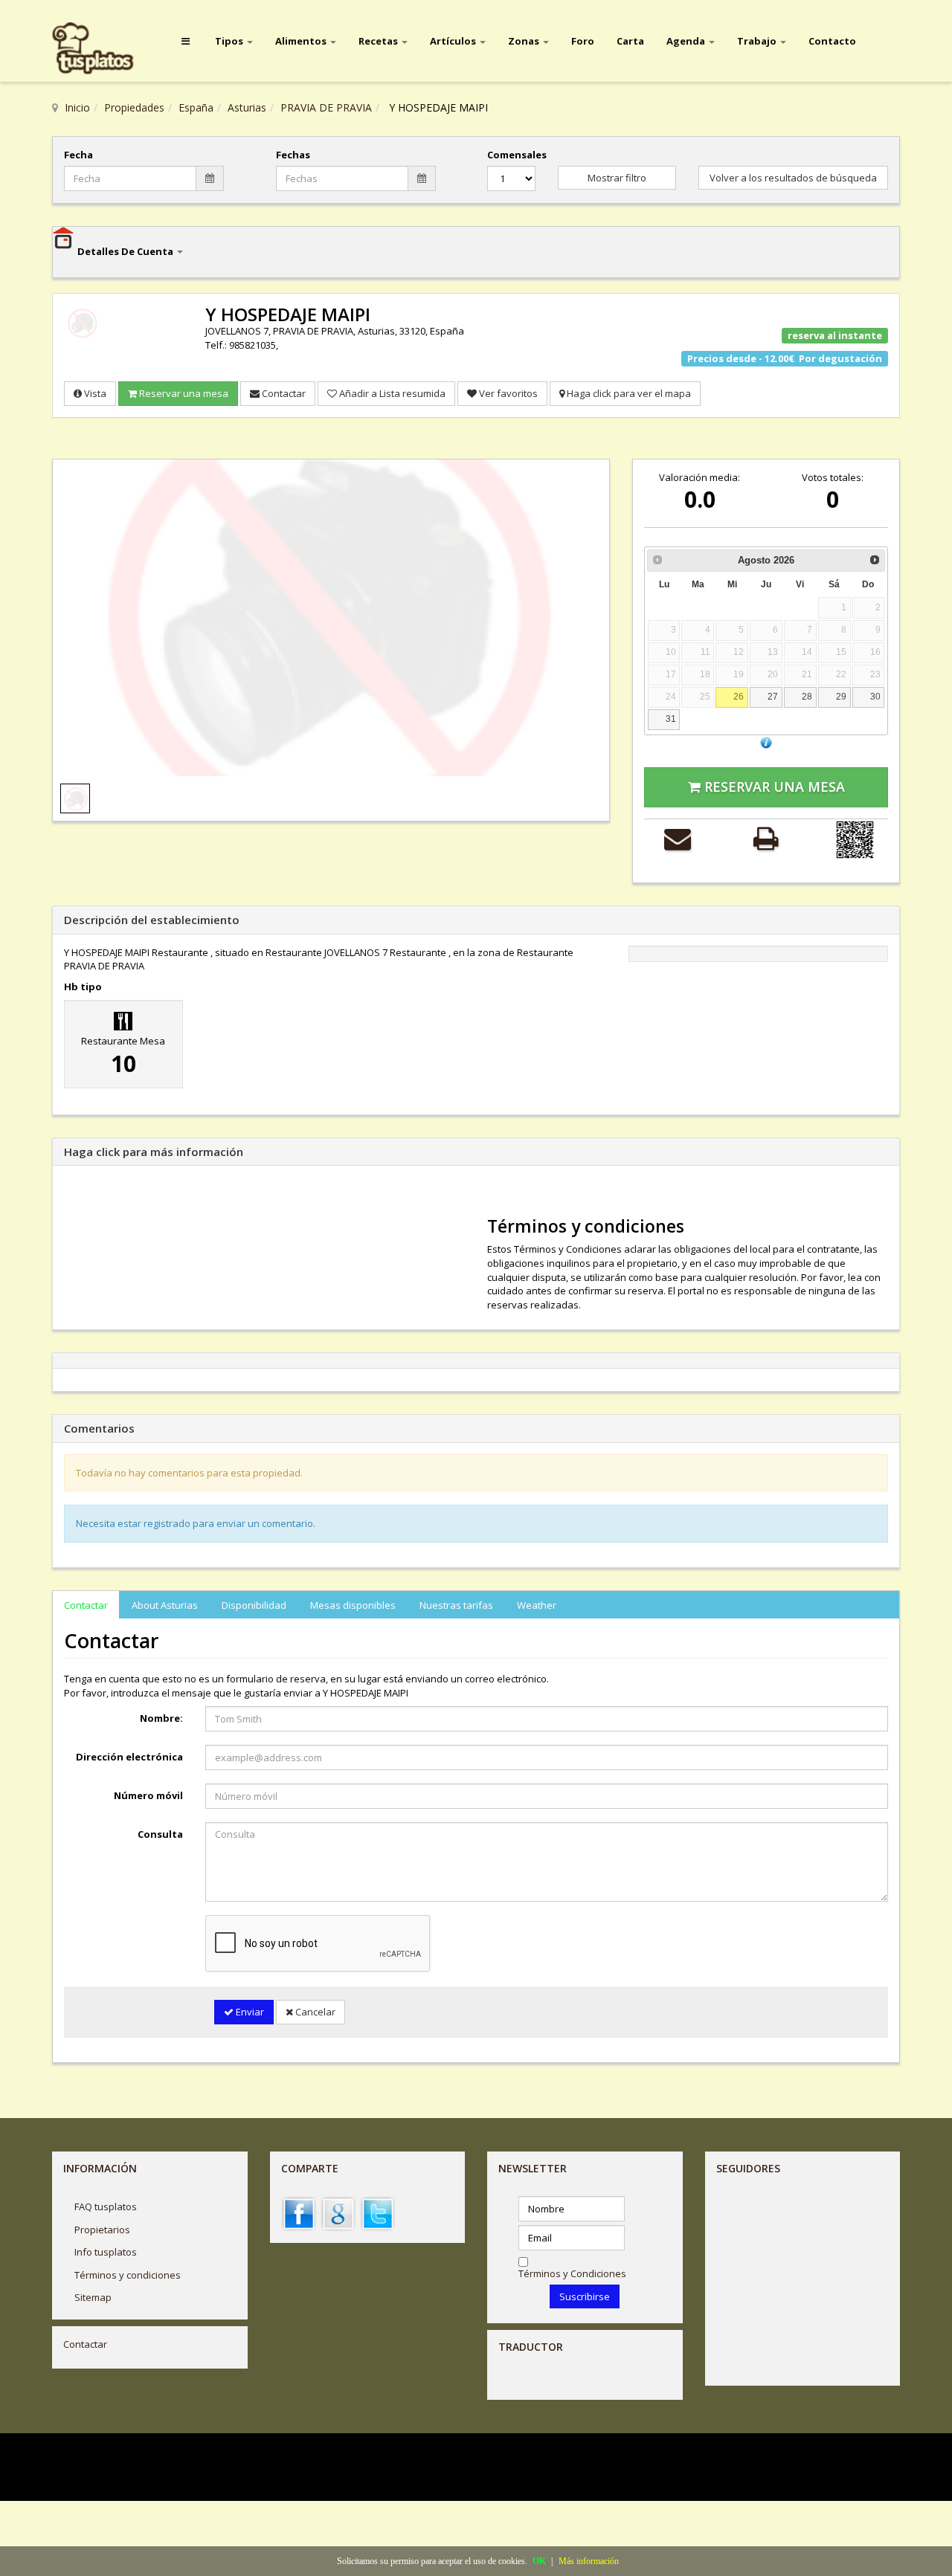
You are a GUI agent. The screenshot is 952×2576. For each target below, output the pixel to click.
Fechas (293, 155)
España (196, 107)
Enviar (249, 2012)
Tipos (230, 41)
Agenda (687, 41)
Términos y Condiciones (572, 2273)
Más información (589, 2561)
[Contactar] (678, 838)
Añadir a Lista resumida (391, 393)
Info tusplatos (106, 2252)
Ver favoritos (507, 393)
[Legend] (766, 742)
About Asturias (165, 1605)
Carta (630, 41)
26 (739, 696)
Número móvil (148, 1795)
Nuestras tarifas (456, 1605)
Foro (583, 41)
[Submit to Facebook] (299, 2212)
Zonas (525, 41)
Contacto (832, 41)
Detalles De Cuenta (126, 251)
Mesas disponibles (353, 1605)
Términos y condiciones (128, 2275)
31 (671, 719)
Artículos (454, 41)
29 (841, 696)
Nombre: (161, 1718)
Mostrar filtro (617, 178)
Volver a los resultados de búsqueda (793, 178)
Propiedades (134, 107)
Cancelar (314, 2012)
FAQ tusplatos (106, 2207)
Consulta (160, 1834)
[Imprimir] (766, 838)
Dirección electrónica (129, 1757)
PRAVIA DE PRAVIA (326, 107)
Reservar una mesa (183, 393)
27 (773, 696)
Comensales (511, 155)
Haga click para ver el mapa (628, 393)
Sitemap (93, 2297)
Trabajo (758, 41)
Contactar (283, 393)
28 (807, 696)
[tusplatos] (104, 49)
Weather (537, 1605)
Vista (94, 393)
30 (875, 696)
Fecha (78, 155)
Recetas (379, 41)
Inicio (77, 107)
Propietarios (102, 2230)
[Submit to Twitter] (378, 2212)
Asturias (247, 107)
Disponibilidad (254, 1605)
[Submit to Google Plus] (338, 2212)
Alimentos (302, 41)
